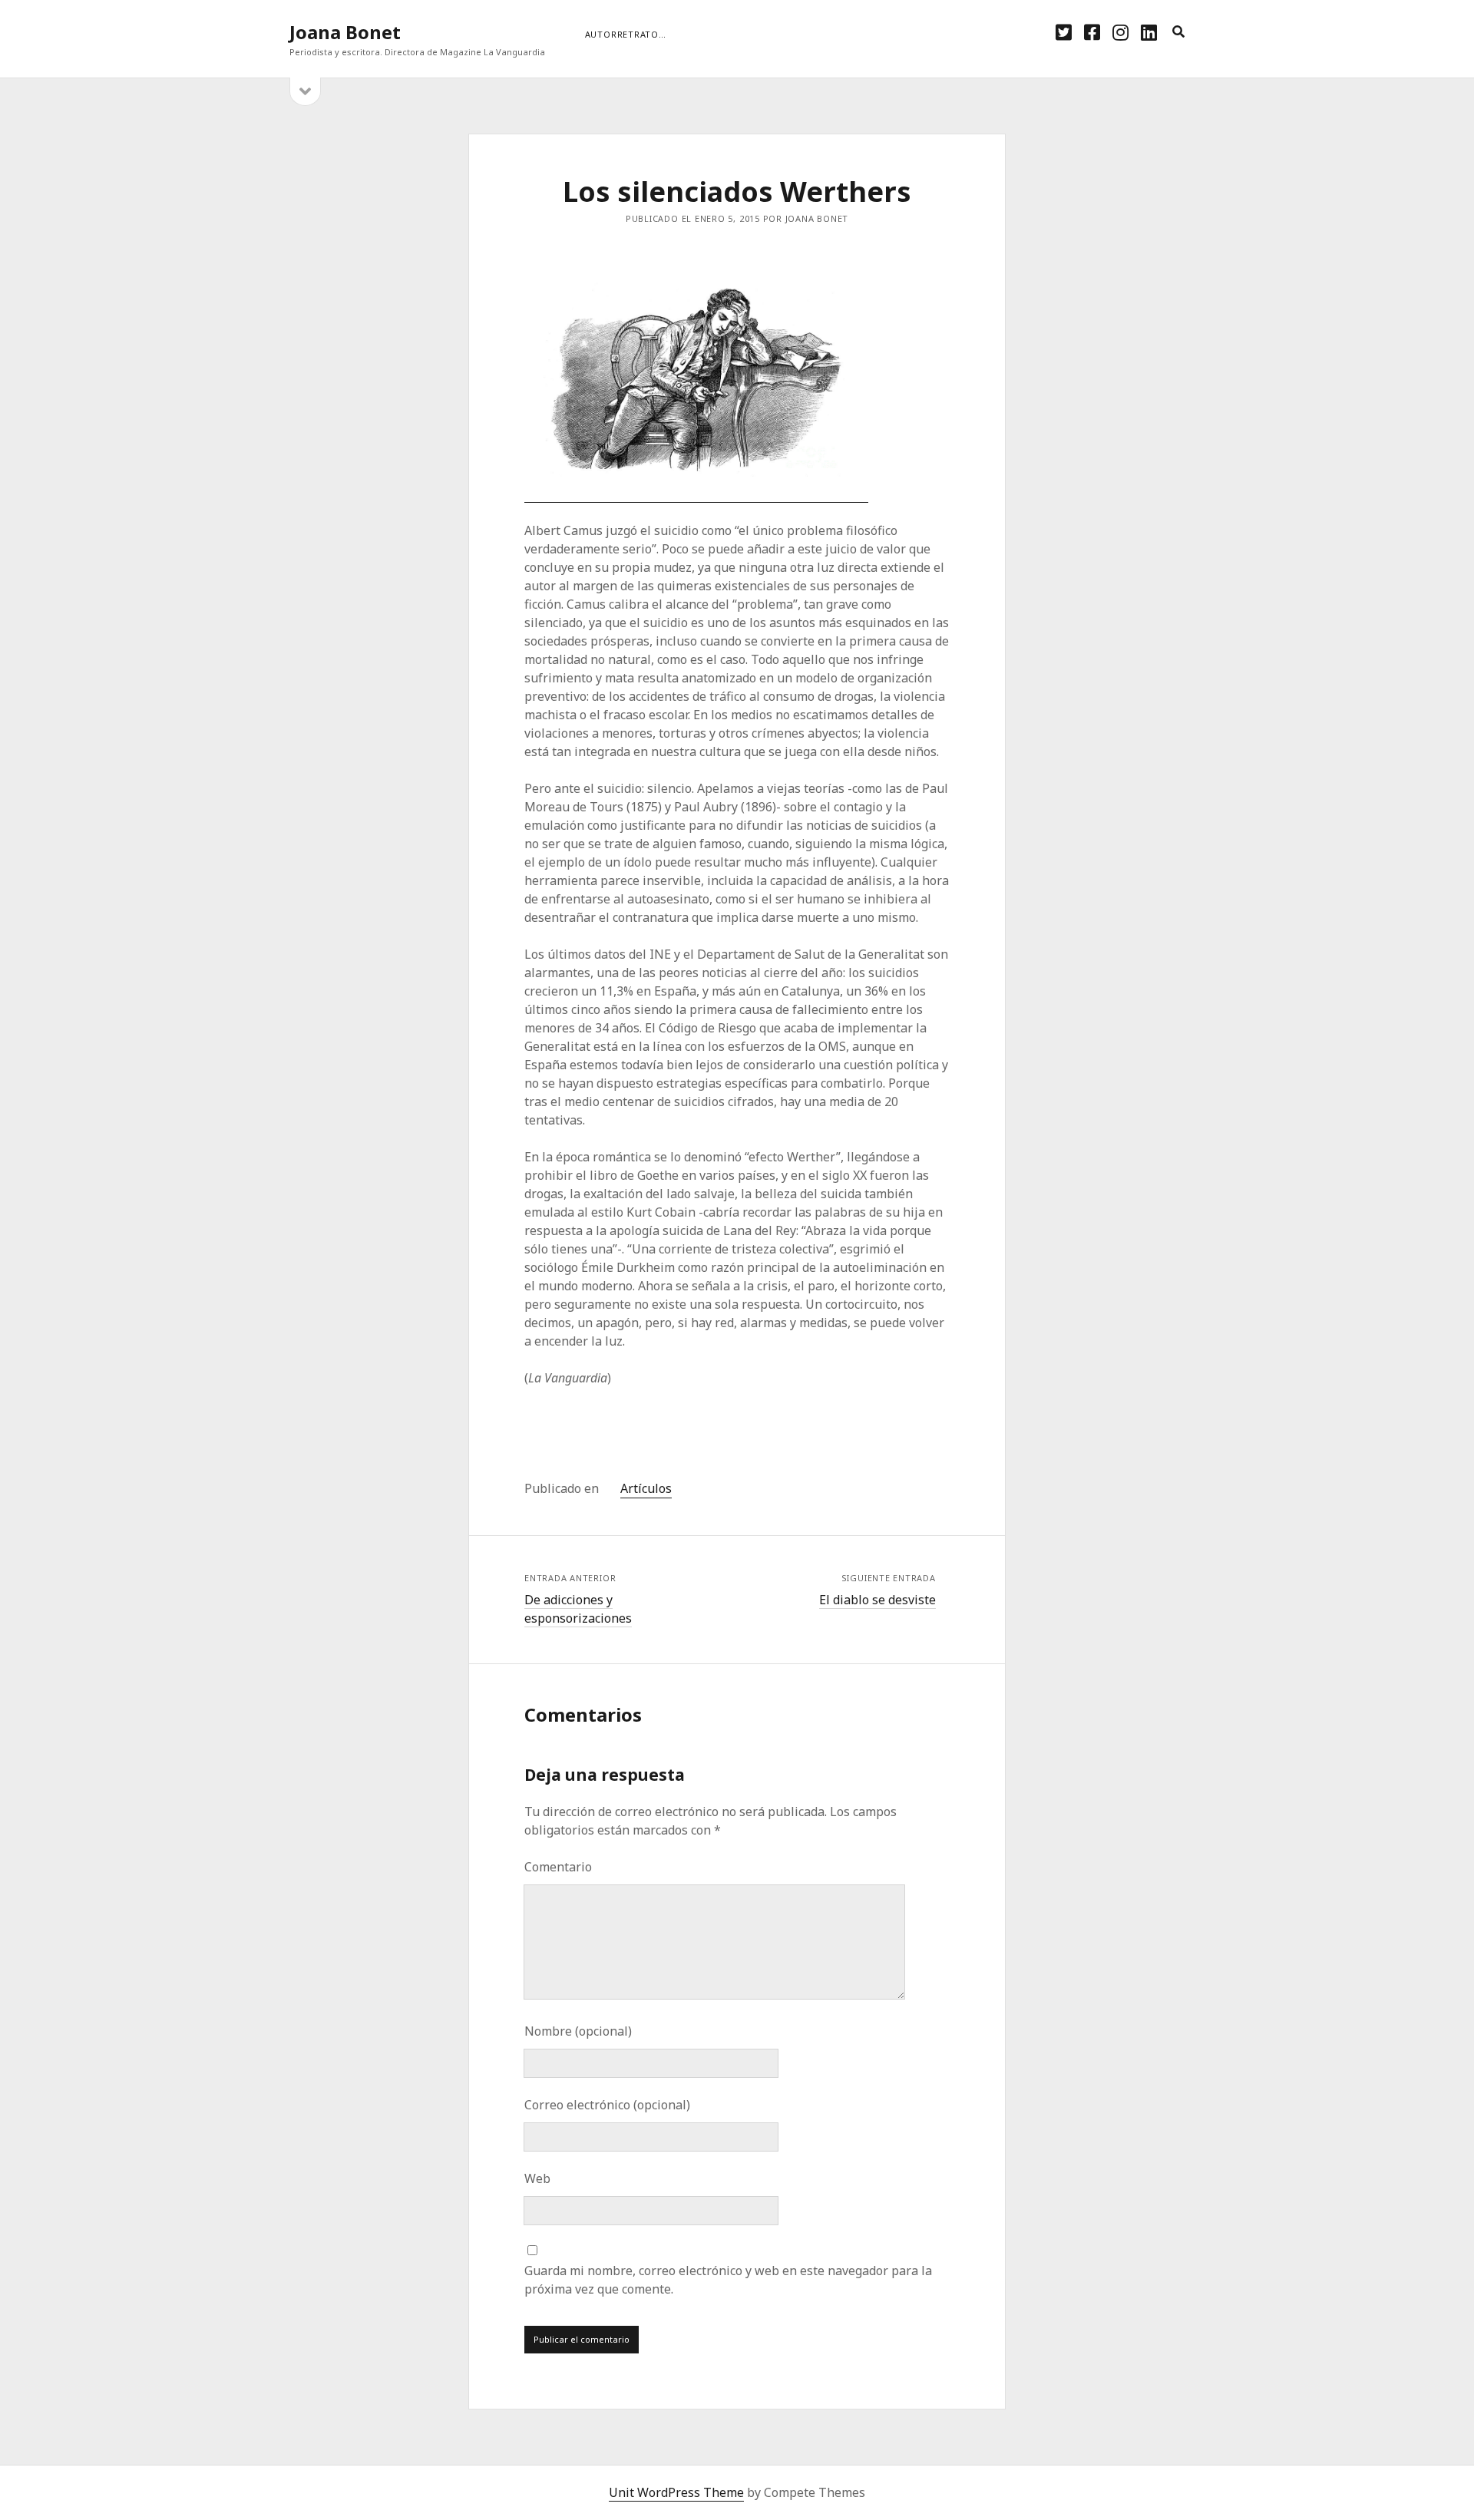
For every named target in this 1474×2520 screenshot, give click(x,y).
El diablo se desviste (877, 1600)
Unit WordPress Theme (676, 2492)
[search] (1178, 32)
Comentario (558, 1867)
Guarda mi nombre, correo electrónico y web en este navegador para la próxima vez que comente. (728, 2280)
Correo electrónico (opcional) (607, 2105)
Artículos (646, 1488)
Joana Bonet (345, 32)
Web (537, 2178)
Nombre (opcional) (578, 2031)
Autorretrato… (626, 34)
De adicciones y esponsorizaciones (578, 1609)
